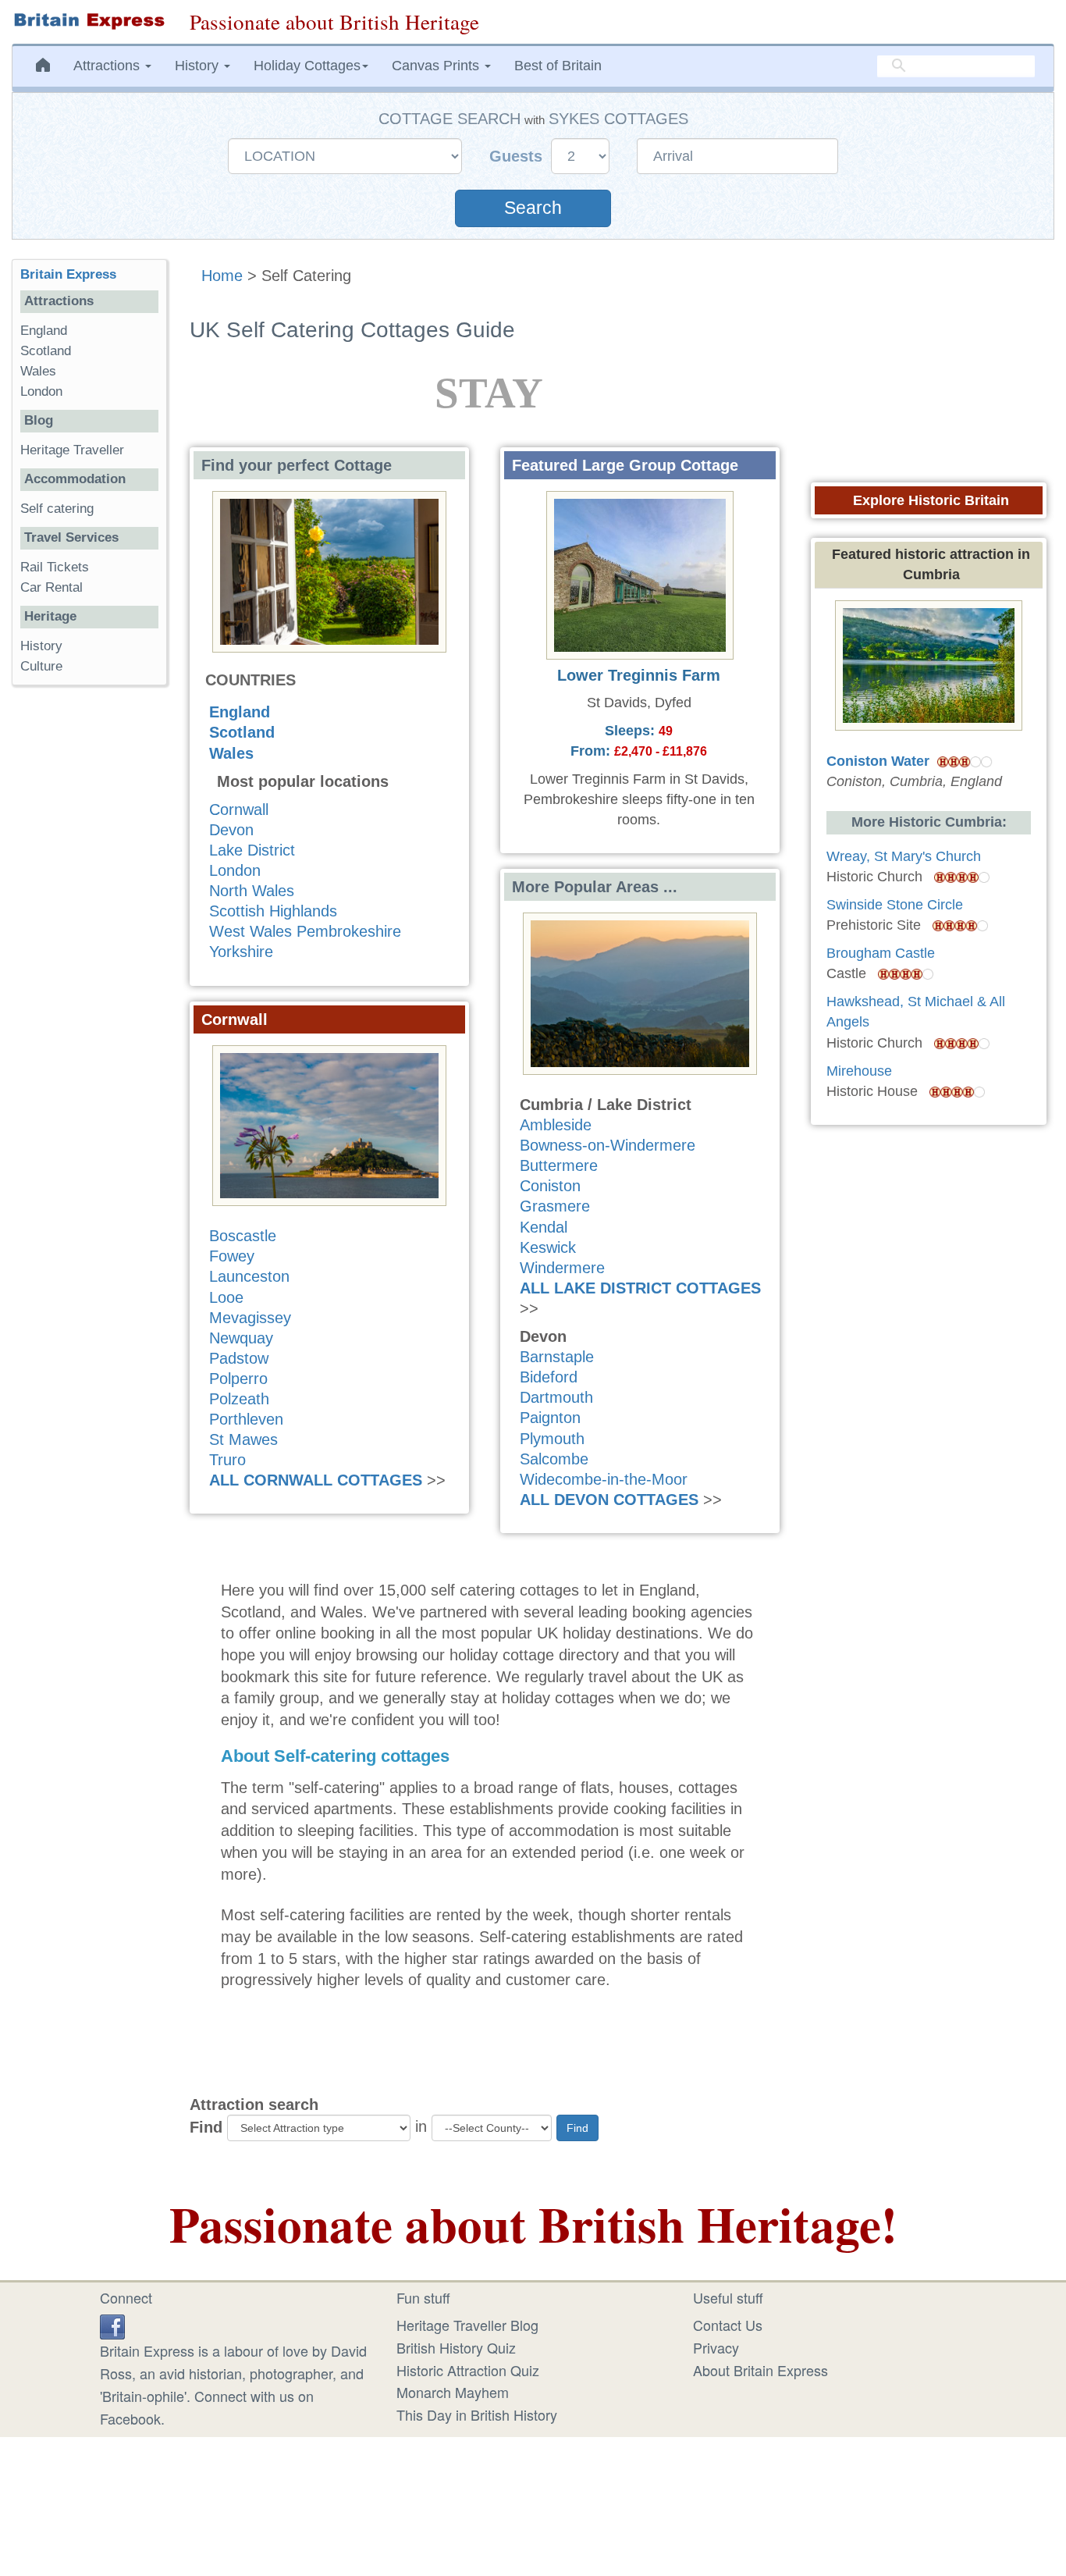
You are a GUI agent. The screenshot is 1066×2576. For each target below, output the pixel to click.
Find (206, 2127)
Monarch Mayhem (453, 2392)
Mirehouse (859, 1071)
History (41, 646)
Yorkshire (241, 952)
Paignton (550, 1418)
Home (222, 276)
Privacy (716, 2347)
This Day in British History (477, 2414)
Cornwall (239, 809)
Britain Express (68, 274)
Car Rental (52, 587)
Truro (227, 1460)
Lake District (252, 850)
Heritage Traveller (72, 450)
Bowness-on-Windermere (608, 1145)
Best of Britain (558, 66)
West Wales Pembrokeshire (305, 931)
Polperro (238, 1379)
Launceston (249, 1276)
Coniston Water (878, 761)
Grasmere (555, 1206)
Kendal (544, 1227)
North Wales (252, 891)
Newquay (241, 1338)
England (240, 712)
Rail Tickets (55, 567)
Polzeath (239, 1399)
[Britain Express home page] (89, 21)
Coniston (550, 1186)
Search (533, 208)
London (235, 870)
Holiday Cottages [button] (307, 66)
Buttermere (559, 1165)
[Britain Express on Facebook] (112, 2325)
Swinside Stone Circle (895, 905)
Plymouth (552, 1439)
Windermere (562, 1268)
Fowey (232, 1256)
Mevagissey (250, 1318)
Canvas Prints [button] (437, 66)
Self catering (57, 509)
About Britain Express (760, 2370)
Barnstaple (557, 1357)
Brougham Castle (881, 953)
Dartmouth (556, 1397)
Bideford (549, 1377)
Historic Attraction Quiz (468, 2370)
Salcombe (554, 1459)
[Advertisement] (89, 938)
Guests (518, 156)
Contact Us (728, 2325)
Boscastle (243, 1236)
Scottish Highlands (273, 911)
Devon (231, 830)
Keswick (548, 1247)
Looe (226, 1297)
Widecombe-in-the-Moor (604, 1479)
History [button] (199, 66)
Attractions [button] (108, 66)
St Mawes (243, 1439)
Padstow (239, 1358)
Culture (41, 666)
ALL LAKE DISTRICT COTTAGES (640, 1288)
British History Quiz (456, 2347)
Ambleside (556, 1125)
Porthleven (246, 1419)
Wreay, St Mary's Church (904, 856)
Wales (231, 753)
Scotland (242, 732)
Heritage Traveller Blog (467, 2325)
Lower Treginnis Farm (639, 675)
